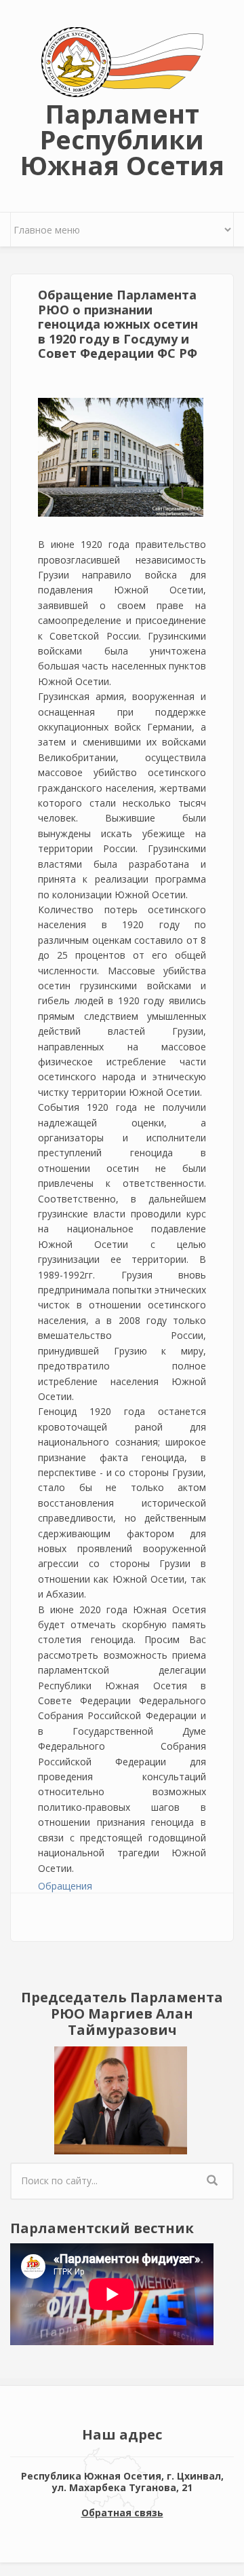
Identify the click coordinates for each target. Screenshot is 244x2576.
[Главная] (122, 61)
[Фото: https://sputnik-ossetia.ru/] (121, 457)
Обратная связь (122, 2513)
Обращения (65, 1886)
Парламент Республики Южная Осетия (122, 139)
